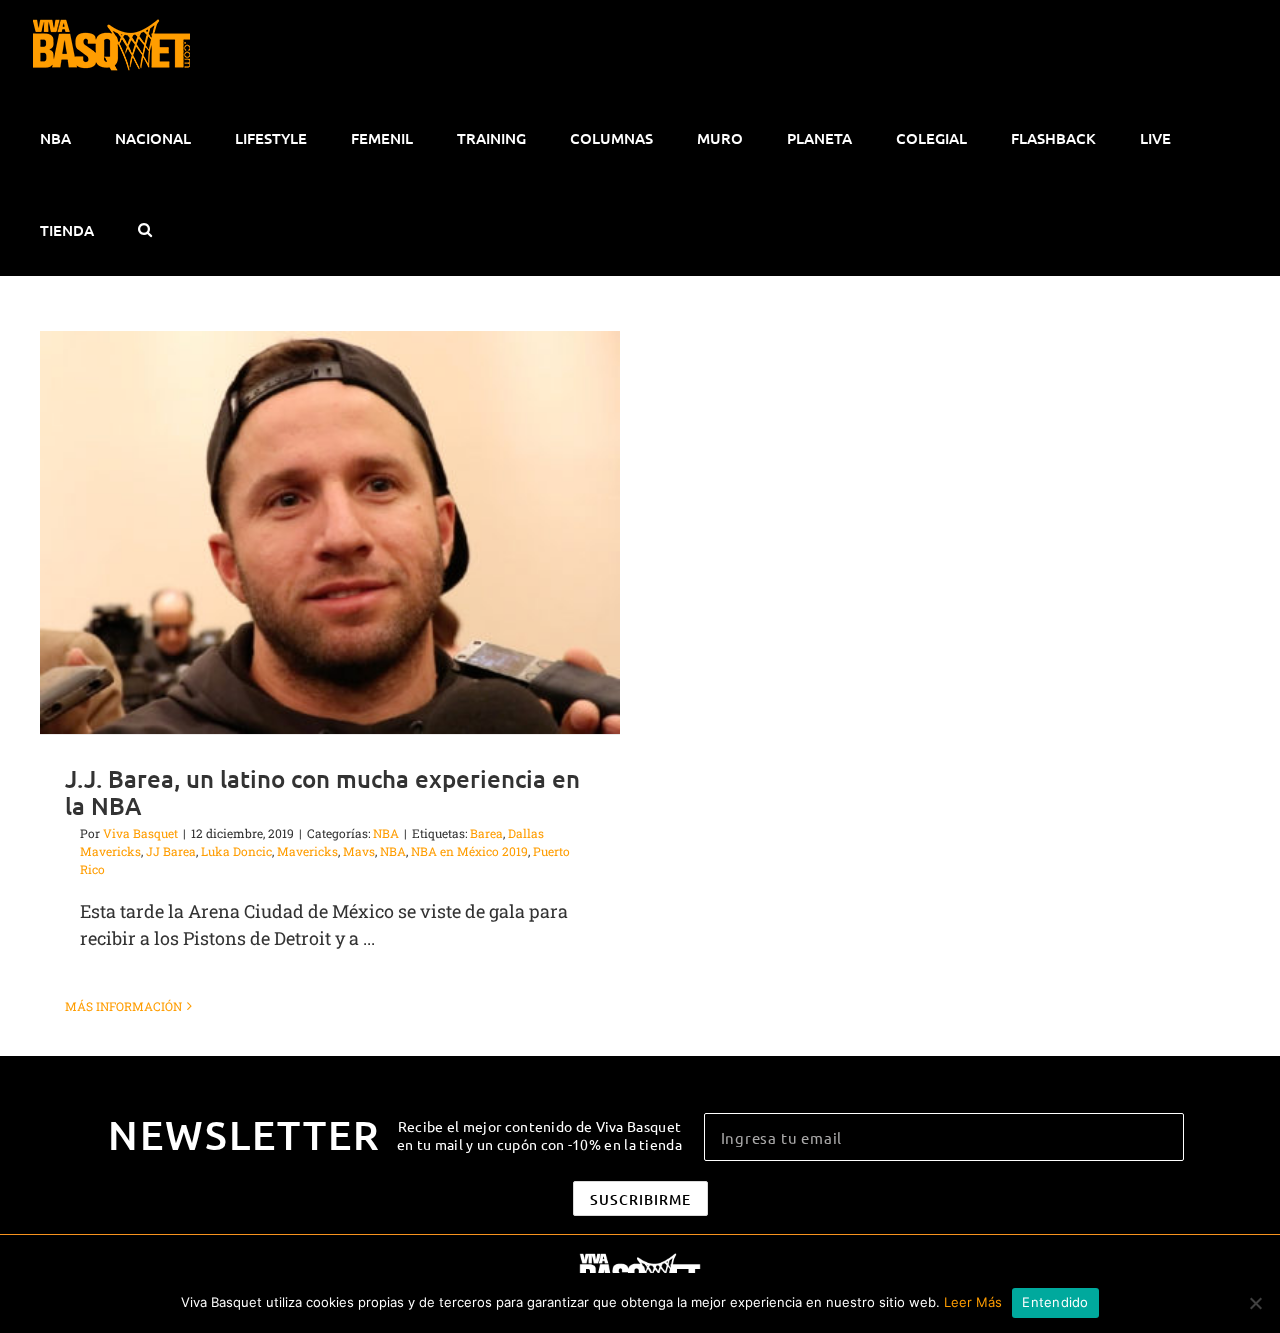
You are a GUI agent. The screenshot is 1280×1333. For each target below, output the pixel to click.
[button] (144, 230)
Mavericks (307, 851)
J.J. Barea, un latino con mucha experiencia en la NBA (322, 792)
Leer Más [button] (973, 1302)
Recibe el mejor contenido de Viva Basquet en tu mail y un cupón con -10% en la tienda (539, 1135)
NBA (386, 833)
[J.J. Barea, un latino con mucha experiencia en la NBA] (330, 532)
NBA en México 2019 (469, 851)
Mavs (359, 851)
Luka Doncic (236, 851)
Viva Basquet (140, 833)
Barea (486, 833)
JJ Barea (171, 851)
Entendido (1055, 1302)
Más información (123, 1006)
